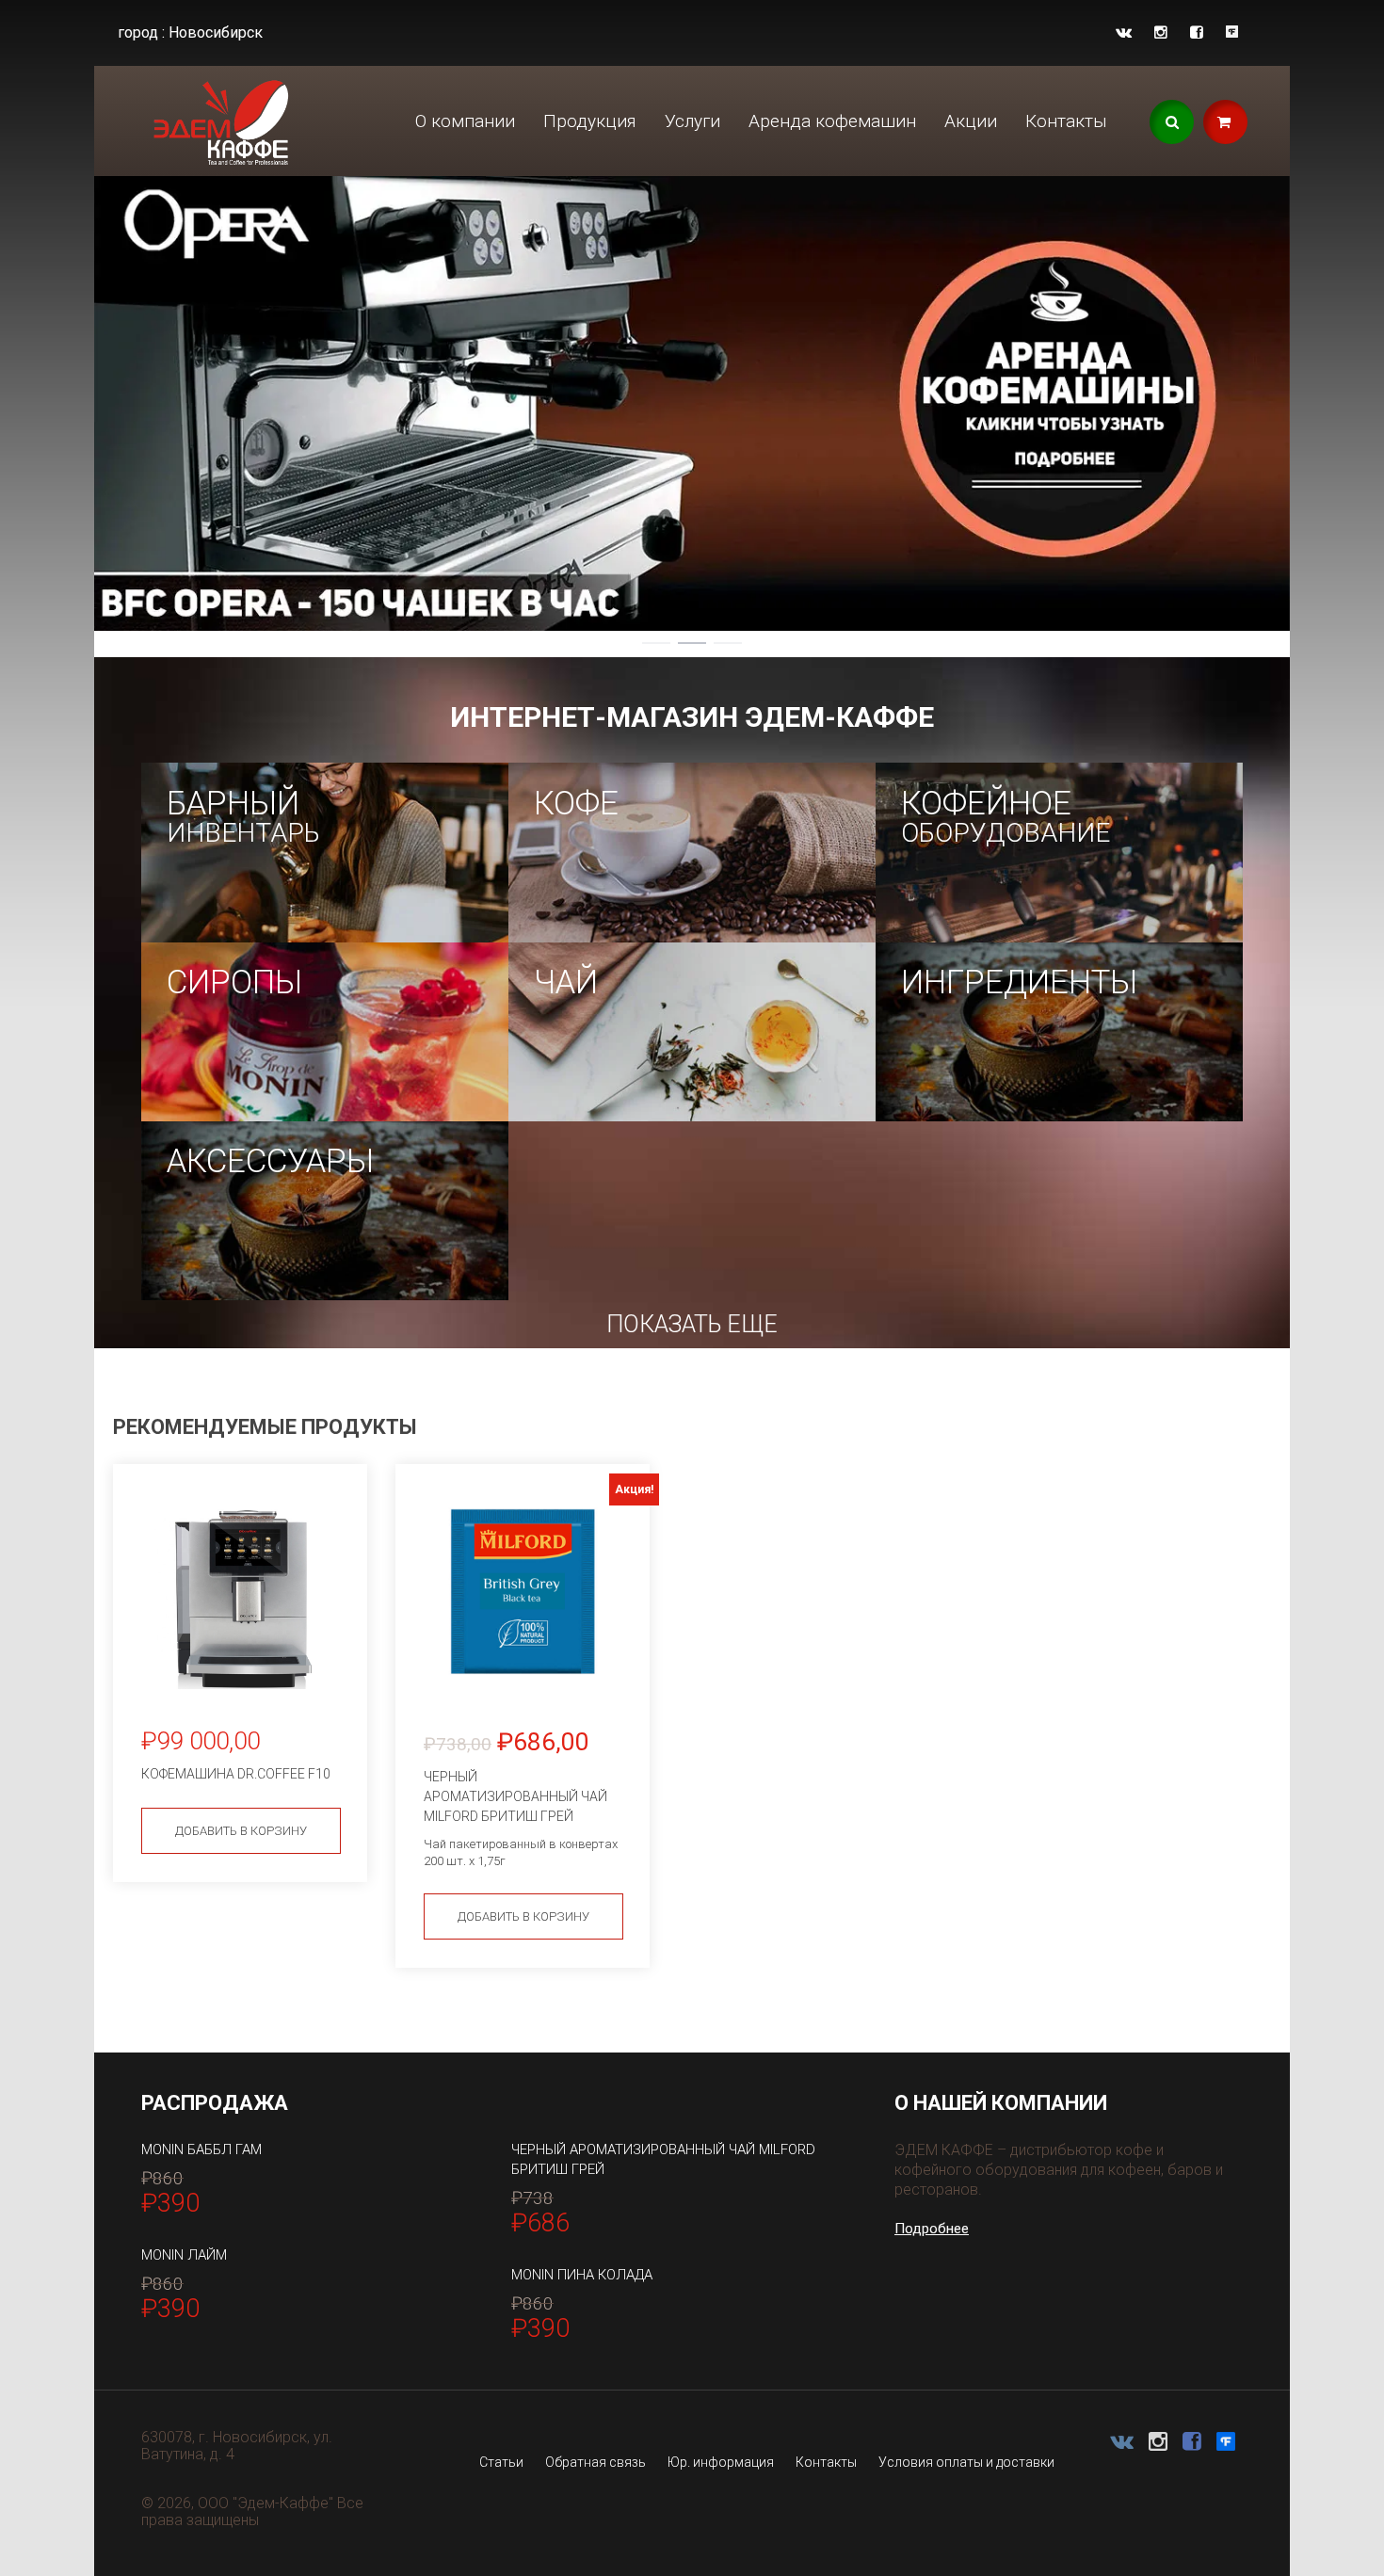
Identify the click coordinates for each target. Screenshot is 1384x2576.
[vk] (1124, 32)
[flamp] (1232, 32)
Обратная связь (595, 2462)
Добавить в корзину (241, 1831)
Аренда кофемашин (832, 121)
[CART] (1225, 122)
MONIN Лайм (184, 2255)
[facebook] (1197, 32)
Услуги (692, 121)
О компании (465, 121)
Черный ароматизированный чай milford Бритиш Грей (663, 2159)
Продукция (590, 121)
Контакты (1066, 121)
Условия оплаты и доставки (966, 2462)
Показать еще (692, 1324)
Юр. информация (721, 2462)
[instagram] (1161, 32)
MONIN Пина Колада (582, 2275)
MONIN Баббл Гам (201, 2149)
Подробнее (932, 2229)
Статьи (501, 2462)
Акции (971, 121)
